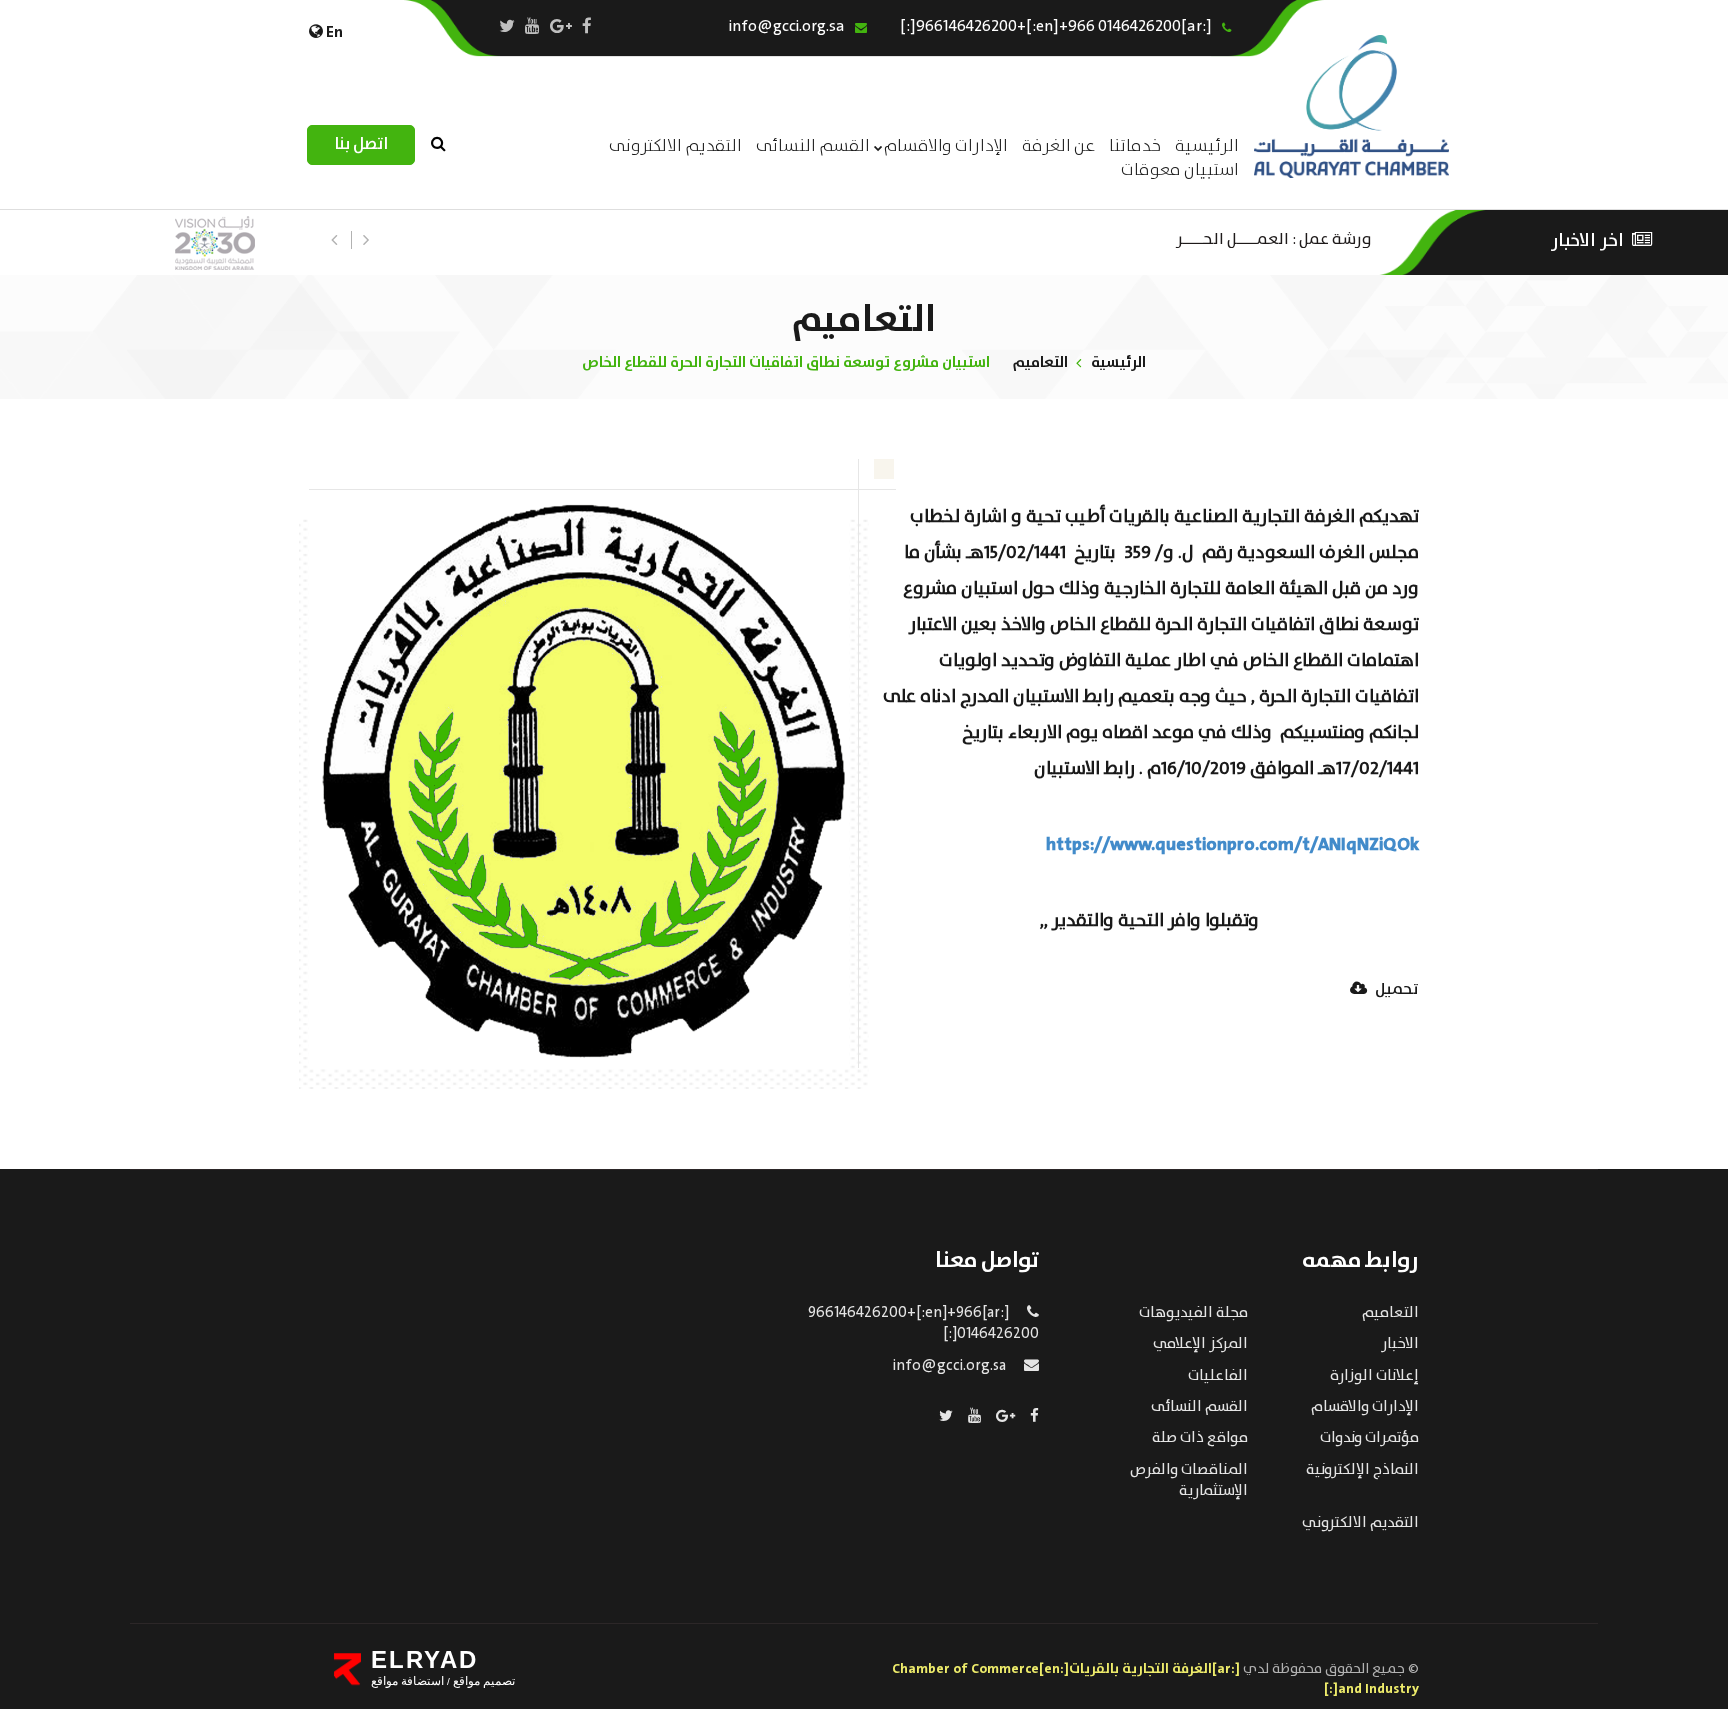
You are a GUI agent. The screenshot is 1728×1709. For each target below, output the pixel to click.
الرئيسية (1118, 362)
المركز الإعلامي (1200, 1344)
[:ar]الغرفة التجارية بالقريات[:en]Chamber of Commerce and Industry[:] (1155, 1679)
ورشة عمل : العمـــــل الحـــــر (1274, 237)
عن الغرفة (1058, 146)
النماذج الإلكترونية (1362, 1470)
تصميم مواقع (482, 1681)
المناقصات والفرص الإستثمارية (1189, 1480)
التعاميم (1040, 362)
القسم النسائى (813, 146)
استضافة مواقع (407, 1681)
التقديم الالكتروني (1360, 1523)
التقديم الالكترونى (675, 146)
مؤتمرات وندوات (1369, 1438)
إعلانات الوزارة (1374, 1376)
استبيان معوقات (1180, 170)
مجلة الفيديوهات (1193, 1313)
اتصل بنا (361, 144)
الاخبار (1400, 1344)
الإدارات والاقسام (946, 146)
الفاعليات (1218, 1376)
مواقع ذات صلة (1200, 1438)
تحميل (1395, 990)
